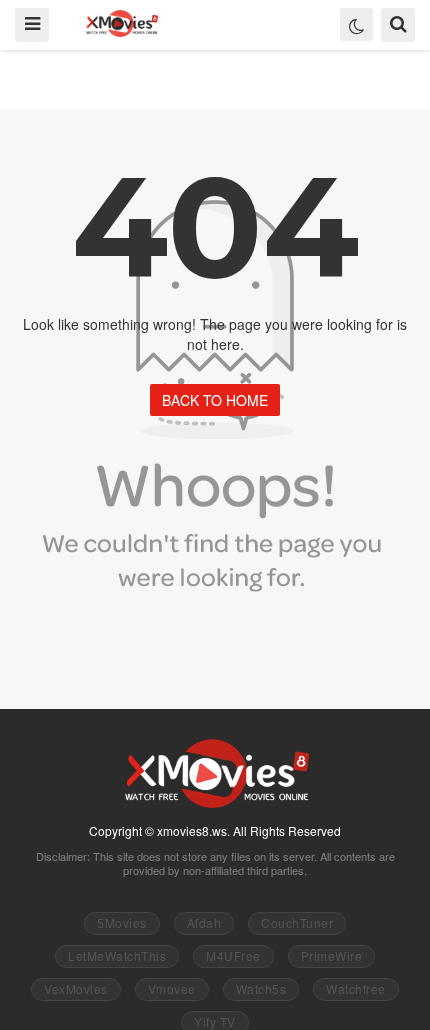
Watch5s (261, 988)
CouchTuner (297, 922)
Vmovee (172, 988)
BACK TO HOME (215, 400)
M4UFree (233, 955)
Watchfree (356, 988)
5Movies (122, 922)
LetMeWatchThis (117, 955)
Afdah (204, 922)
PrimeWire (332, 955)
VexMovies (76, 988)
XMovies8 (121, 23)
